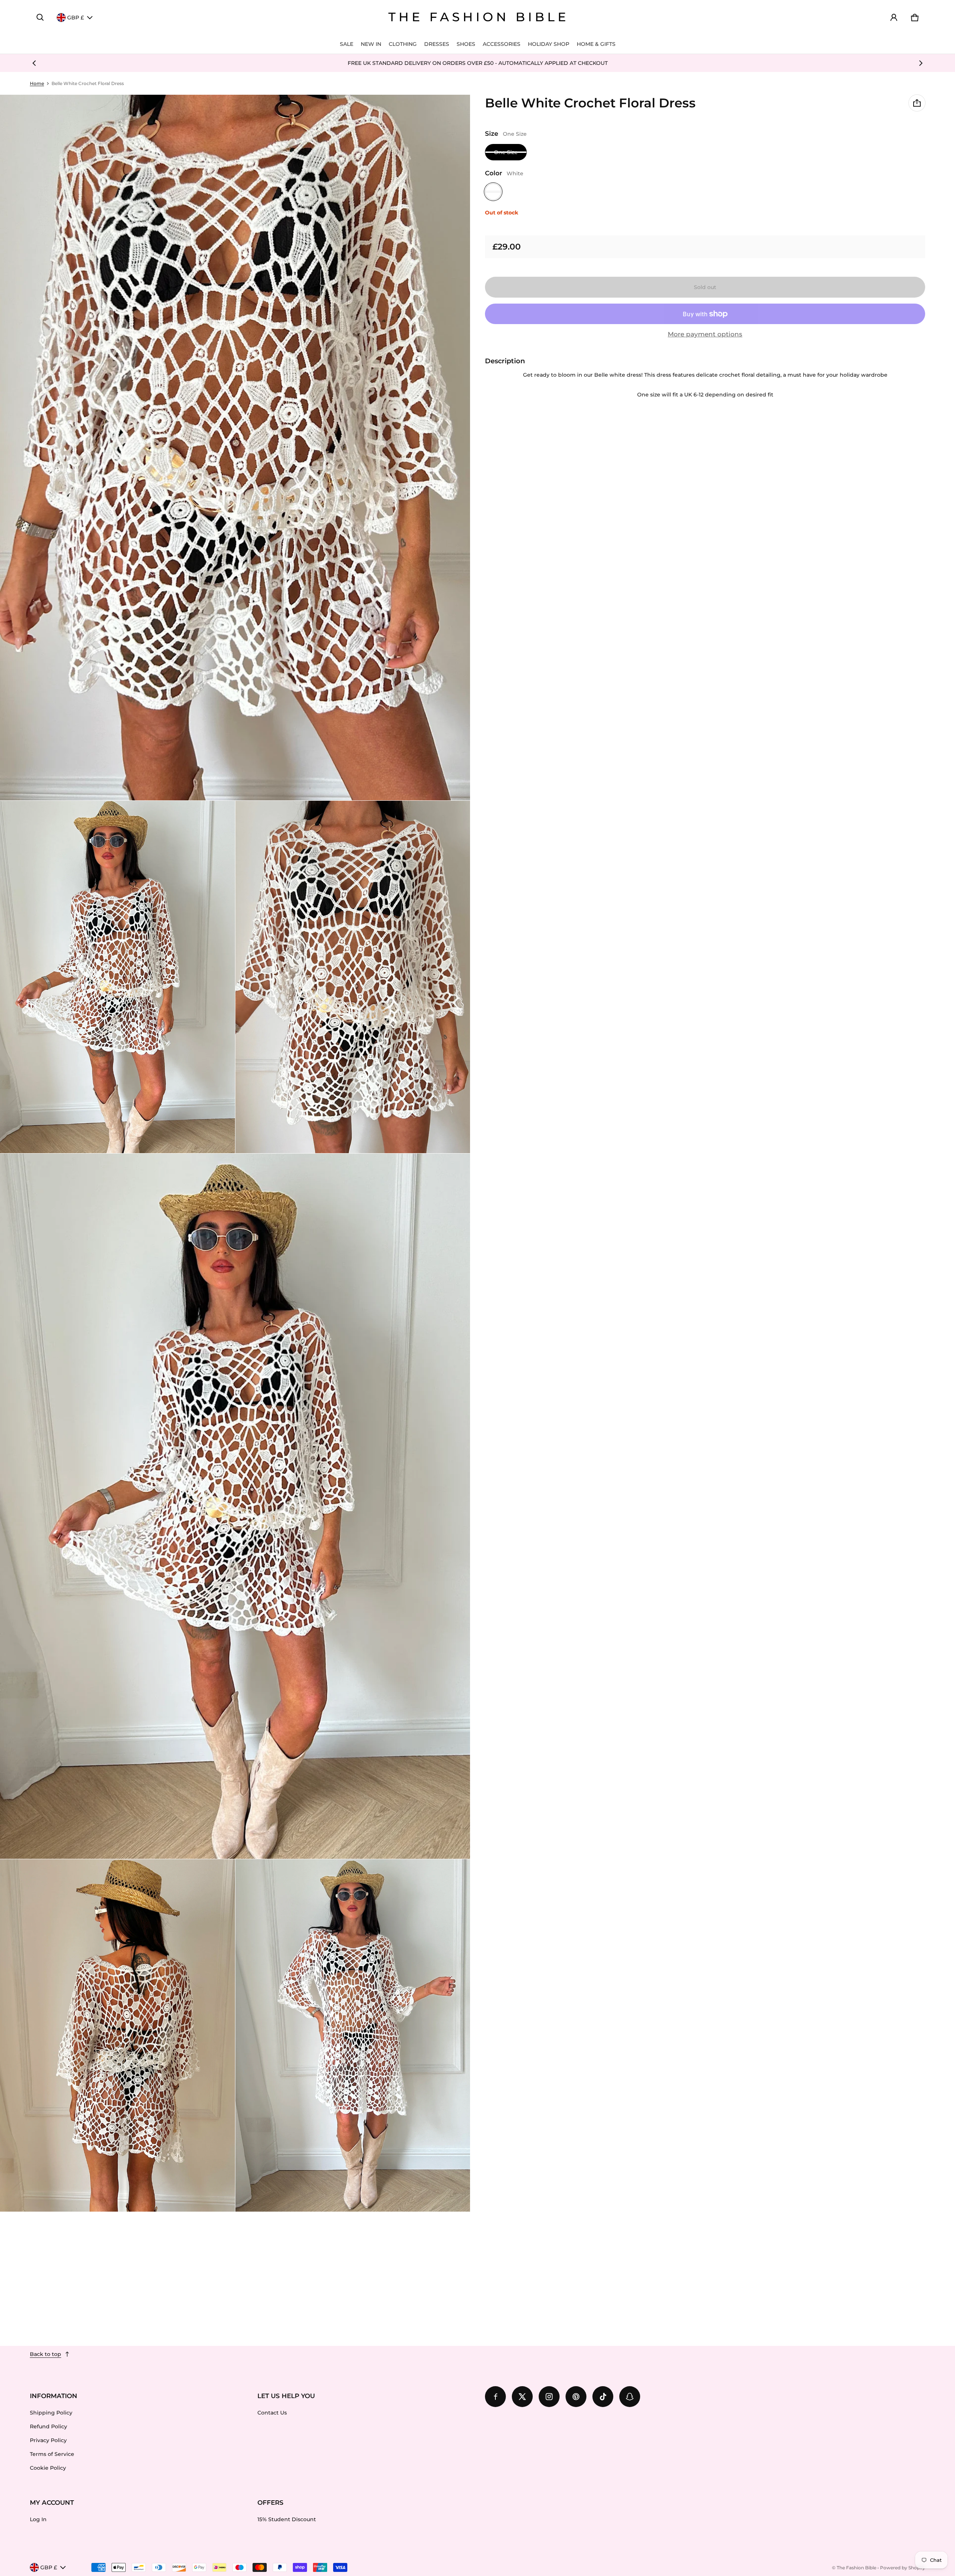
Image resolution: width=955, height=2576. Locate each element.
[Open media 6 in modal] (118, 2035)
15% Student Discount (287, 2519)
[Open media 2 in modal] (235, 448)
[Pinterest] (576, 2397)
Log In (38, 2519)
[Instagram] (549, 2397)
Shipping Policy (51, 2413)
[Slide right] (921, 63)
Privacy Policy (48, 2440)
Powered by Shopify (903, 2568)
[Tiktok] (603, 2397)
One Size (506, 152)
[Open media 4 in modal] (353, 977)
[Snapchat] (630, 2397)
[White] (493, 192)
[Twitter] (522, 2397)
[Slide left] (34, 63)
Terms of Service (52, 2454)
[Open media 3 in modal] (118, 977)
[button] (40, 18)
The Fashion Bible (857, 2568)
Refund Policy (48, 2426)
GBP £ (76, 18)
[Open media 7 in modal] (353, 2035)
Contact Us (272, 2413)
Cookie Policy (48, 2468)
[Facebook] (495, 2397)
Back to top (46, 2354)
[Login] (894, 18)
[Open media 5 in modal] (235, 1506)
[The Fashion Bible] (477, 18)
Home (37, 83)
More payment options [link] (705, 334)
